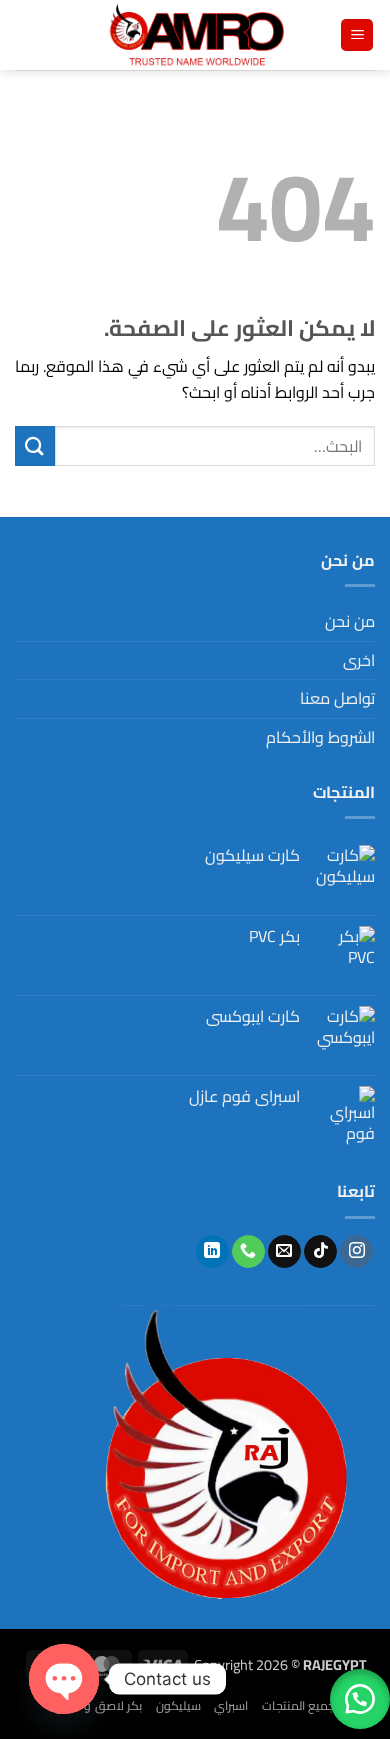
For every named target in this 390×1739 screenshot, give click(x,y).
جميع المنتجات (299, 1705)
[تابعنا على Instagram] (356, 1252)
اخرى (359, 660)
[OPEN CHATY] (64, 1679)
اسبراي (231, 1705)
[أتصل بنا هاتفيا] (248, 1252)
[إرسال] (35, 445)
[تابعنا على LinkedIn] (212, 1252)
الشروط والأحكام (320, 737)
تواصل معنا (337, 698)
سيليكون (178, 1705)
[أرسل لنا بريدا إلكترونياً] (284, 1252)
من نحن (350, 621)
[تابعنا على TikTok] (320, 1252)
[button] (357, 35)
